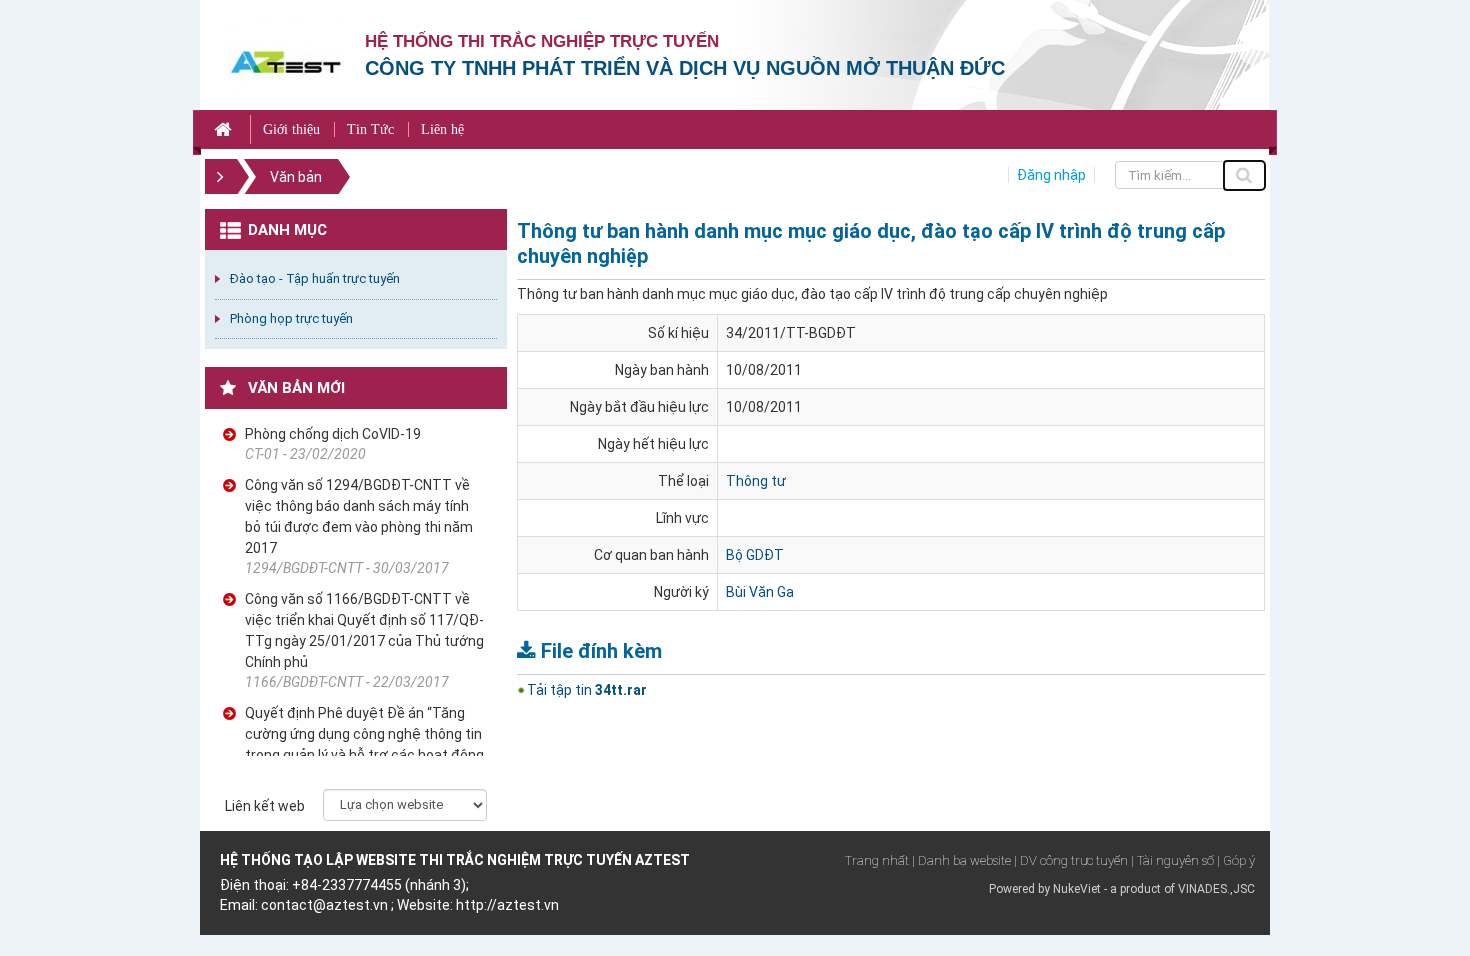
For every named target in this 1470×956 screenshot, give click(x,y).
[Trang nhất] (225, 129)
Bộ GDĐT (755, 555)
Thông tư (756, 481)
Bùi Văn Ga (760, 592)
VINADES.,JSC (1216, 889)
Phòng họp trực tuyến (291, 318)
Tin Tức (370, 129)
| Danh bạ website (961, 860)
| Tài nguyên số (1172, 860)
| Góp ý (1236, 860)
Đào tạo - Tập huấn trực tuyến (315, 278)
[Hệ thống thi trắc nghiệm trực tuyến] (286, 61)
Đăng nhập (1051, 175)
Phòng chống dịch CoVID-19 (333, 434)
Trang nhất (877, 860)
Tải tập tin (587, 690)
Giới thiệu (291, 129)
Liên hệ (442, 129)
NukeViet (1077, 889)
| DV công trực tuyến (1071, 860)
